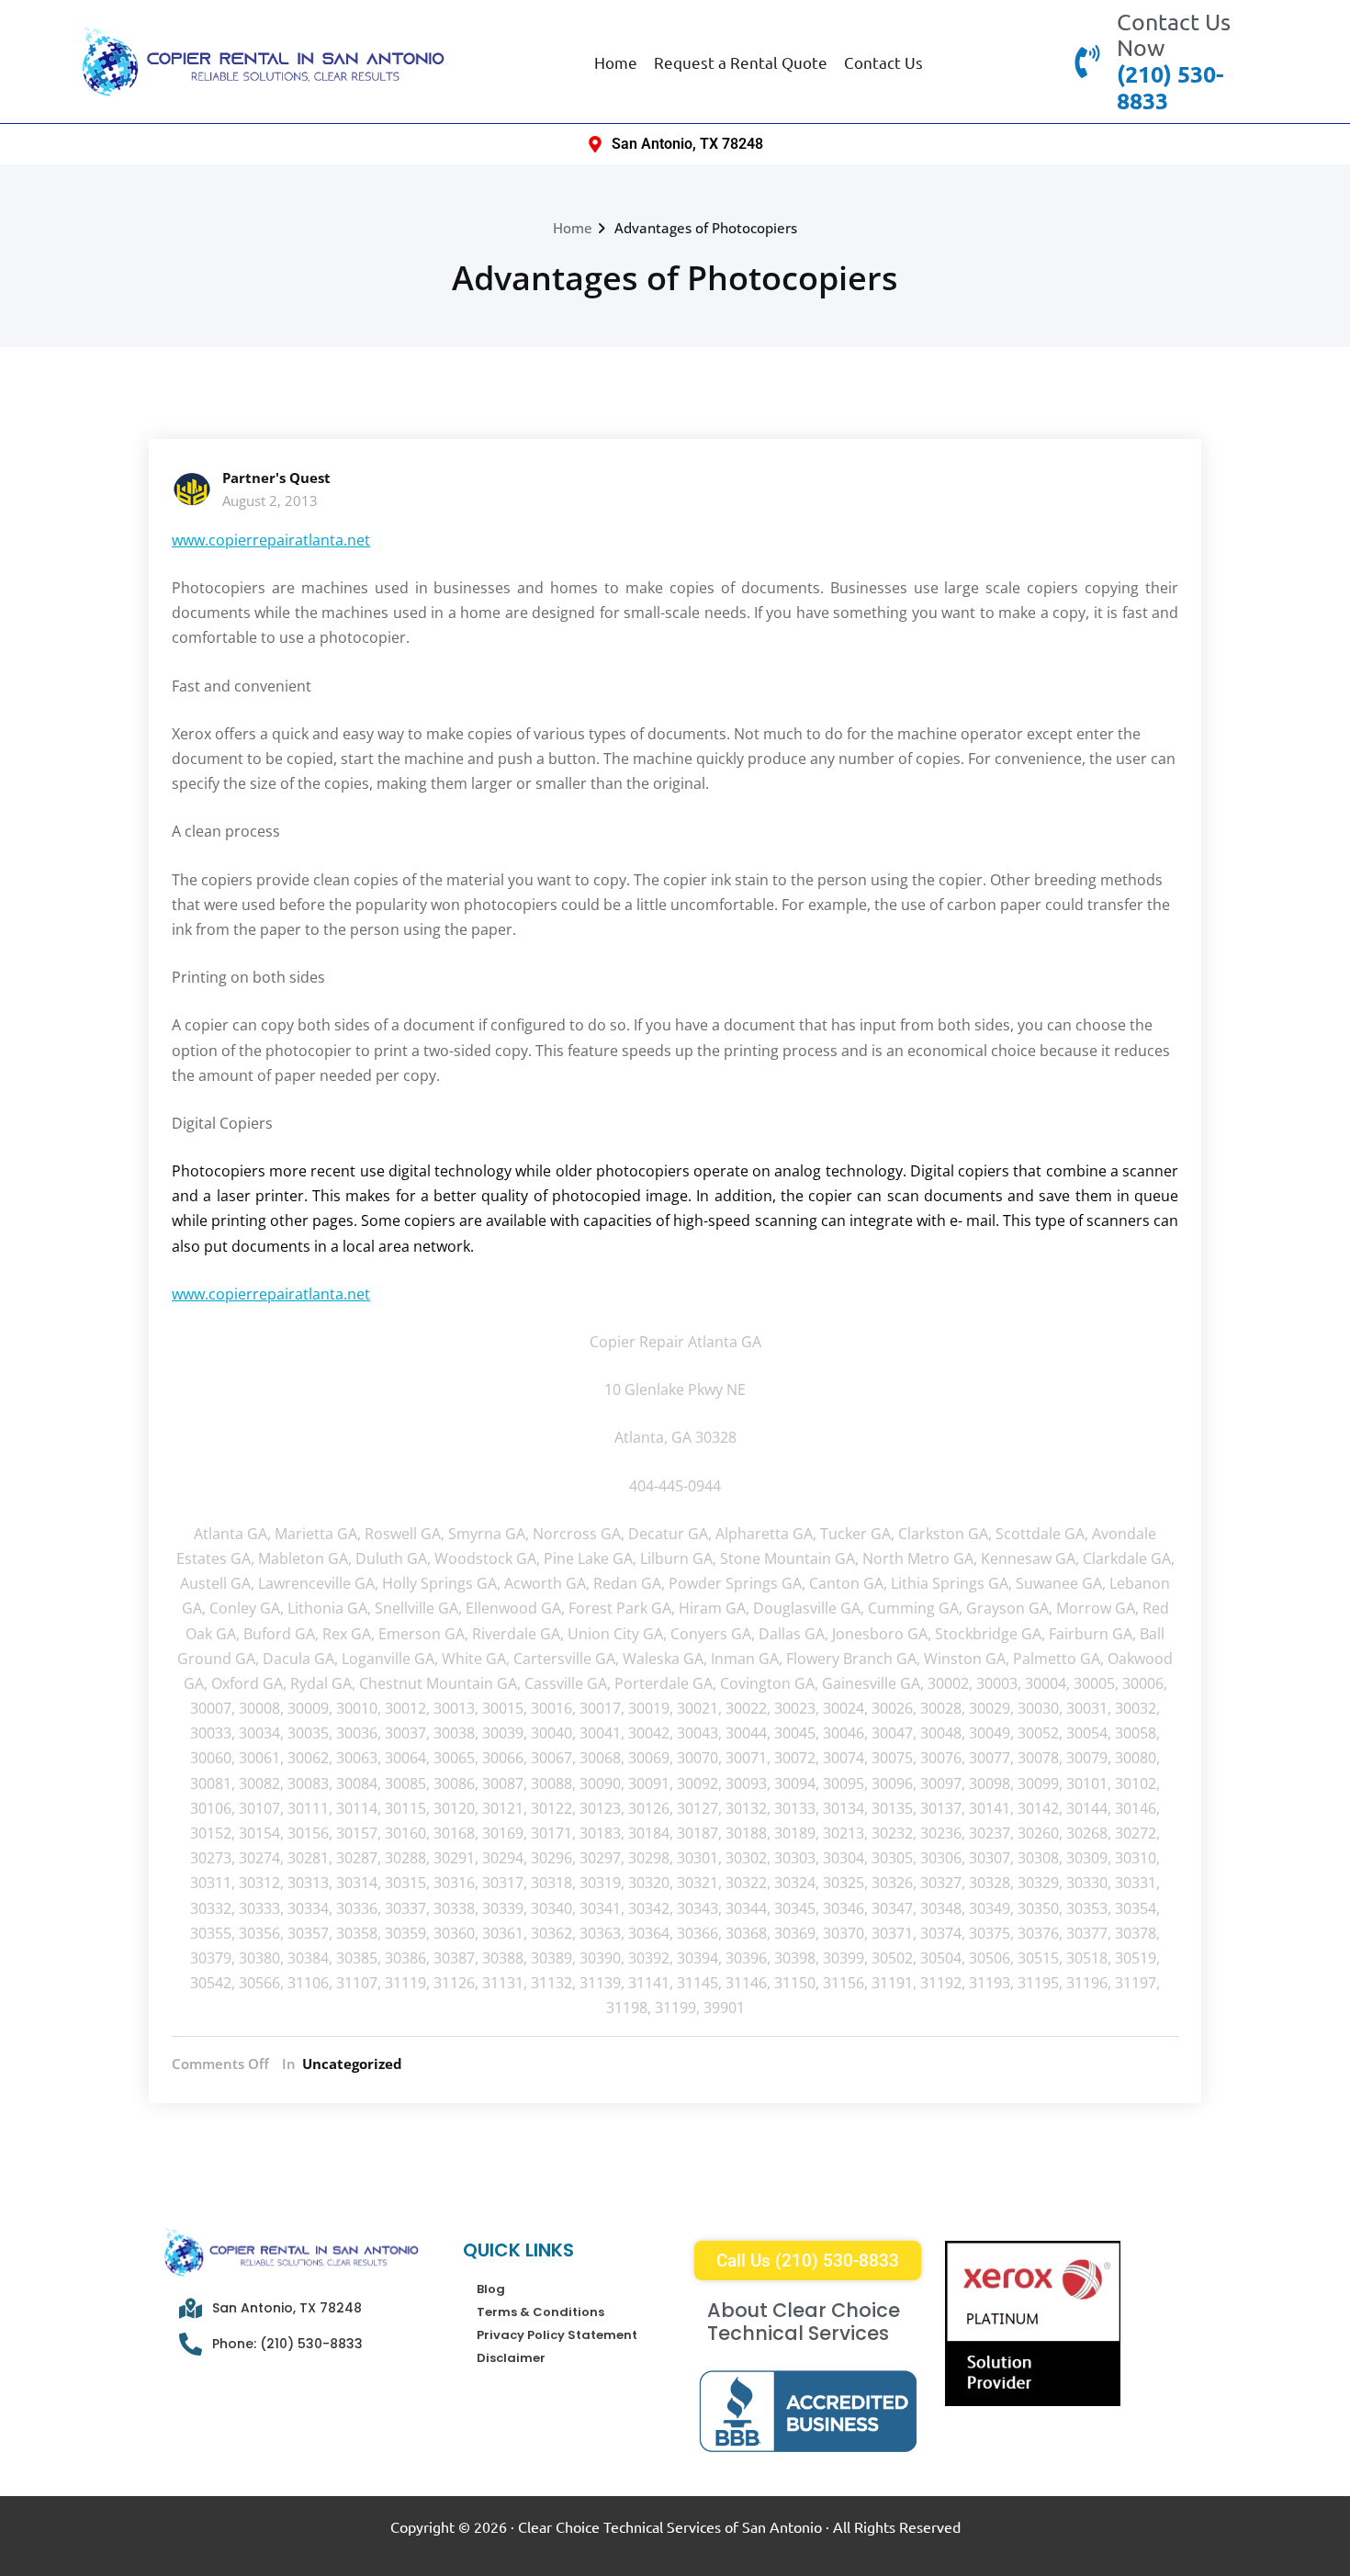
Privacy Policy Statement (557, 2335)
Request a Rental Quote (741, 62)
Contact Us (883, 62)
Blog (491, 2289)
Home (616, 62)
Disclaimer (511, 2358)
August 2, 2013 (270, 501)
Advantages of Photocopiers (706, 228)
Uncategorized (352, 2064)
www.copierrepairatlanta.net (271, 540)
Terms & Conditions (540, 2312)
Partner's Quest (276, 478)
